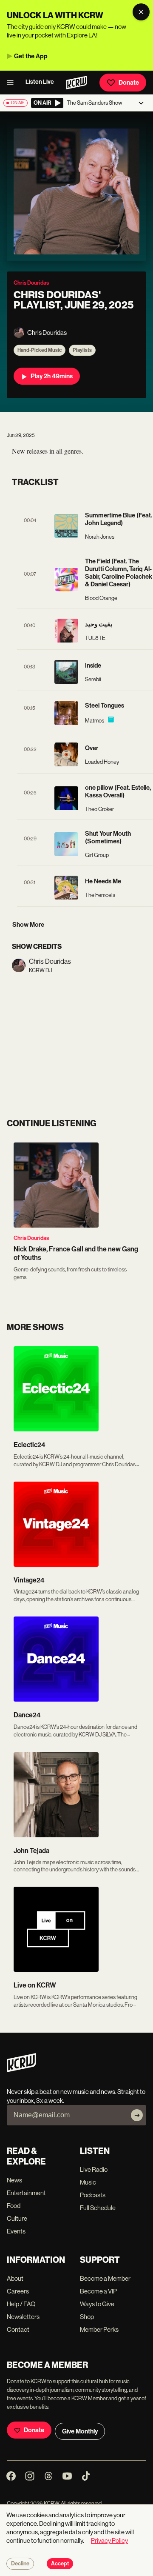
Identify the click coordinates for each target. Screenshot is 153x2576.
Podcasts (93, 2195)
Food (14, 2206)
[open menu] (13, 83)
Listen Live (40, 82)
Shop (87, 2317)
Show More (28, 925)
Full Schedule (98, 2208)
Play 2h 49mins (52, 376)
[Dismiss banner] (141, 12)
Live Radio (94, 2169)
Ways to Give (97, 2304)
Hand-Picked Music (40, 350)
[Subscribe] (137, 2115)
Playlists (82, 350)
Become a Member (105, 2278)
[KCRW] (21, 2070)
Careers (18, 2291)
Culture (17, 2218)
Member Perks (99, 2329)
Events (16, 2231)
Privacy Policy (109, 2540)
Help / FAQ (21, 2304)
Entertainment (26, 2193)
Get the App (31, 56)
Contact (18, 2329)
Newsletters (23, 2317)
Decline (20, 2564)
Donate (129, 83)
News (14, 2180)
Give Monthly (80, 2431)
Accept (60, 2564)
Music (88, 2182)
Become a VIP (98, 2291)
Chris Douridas (31, 1238)
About (15, 2278)
